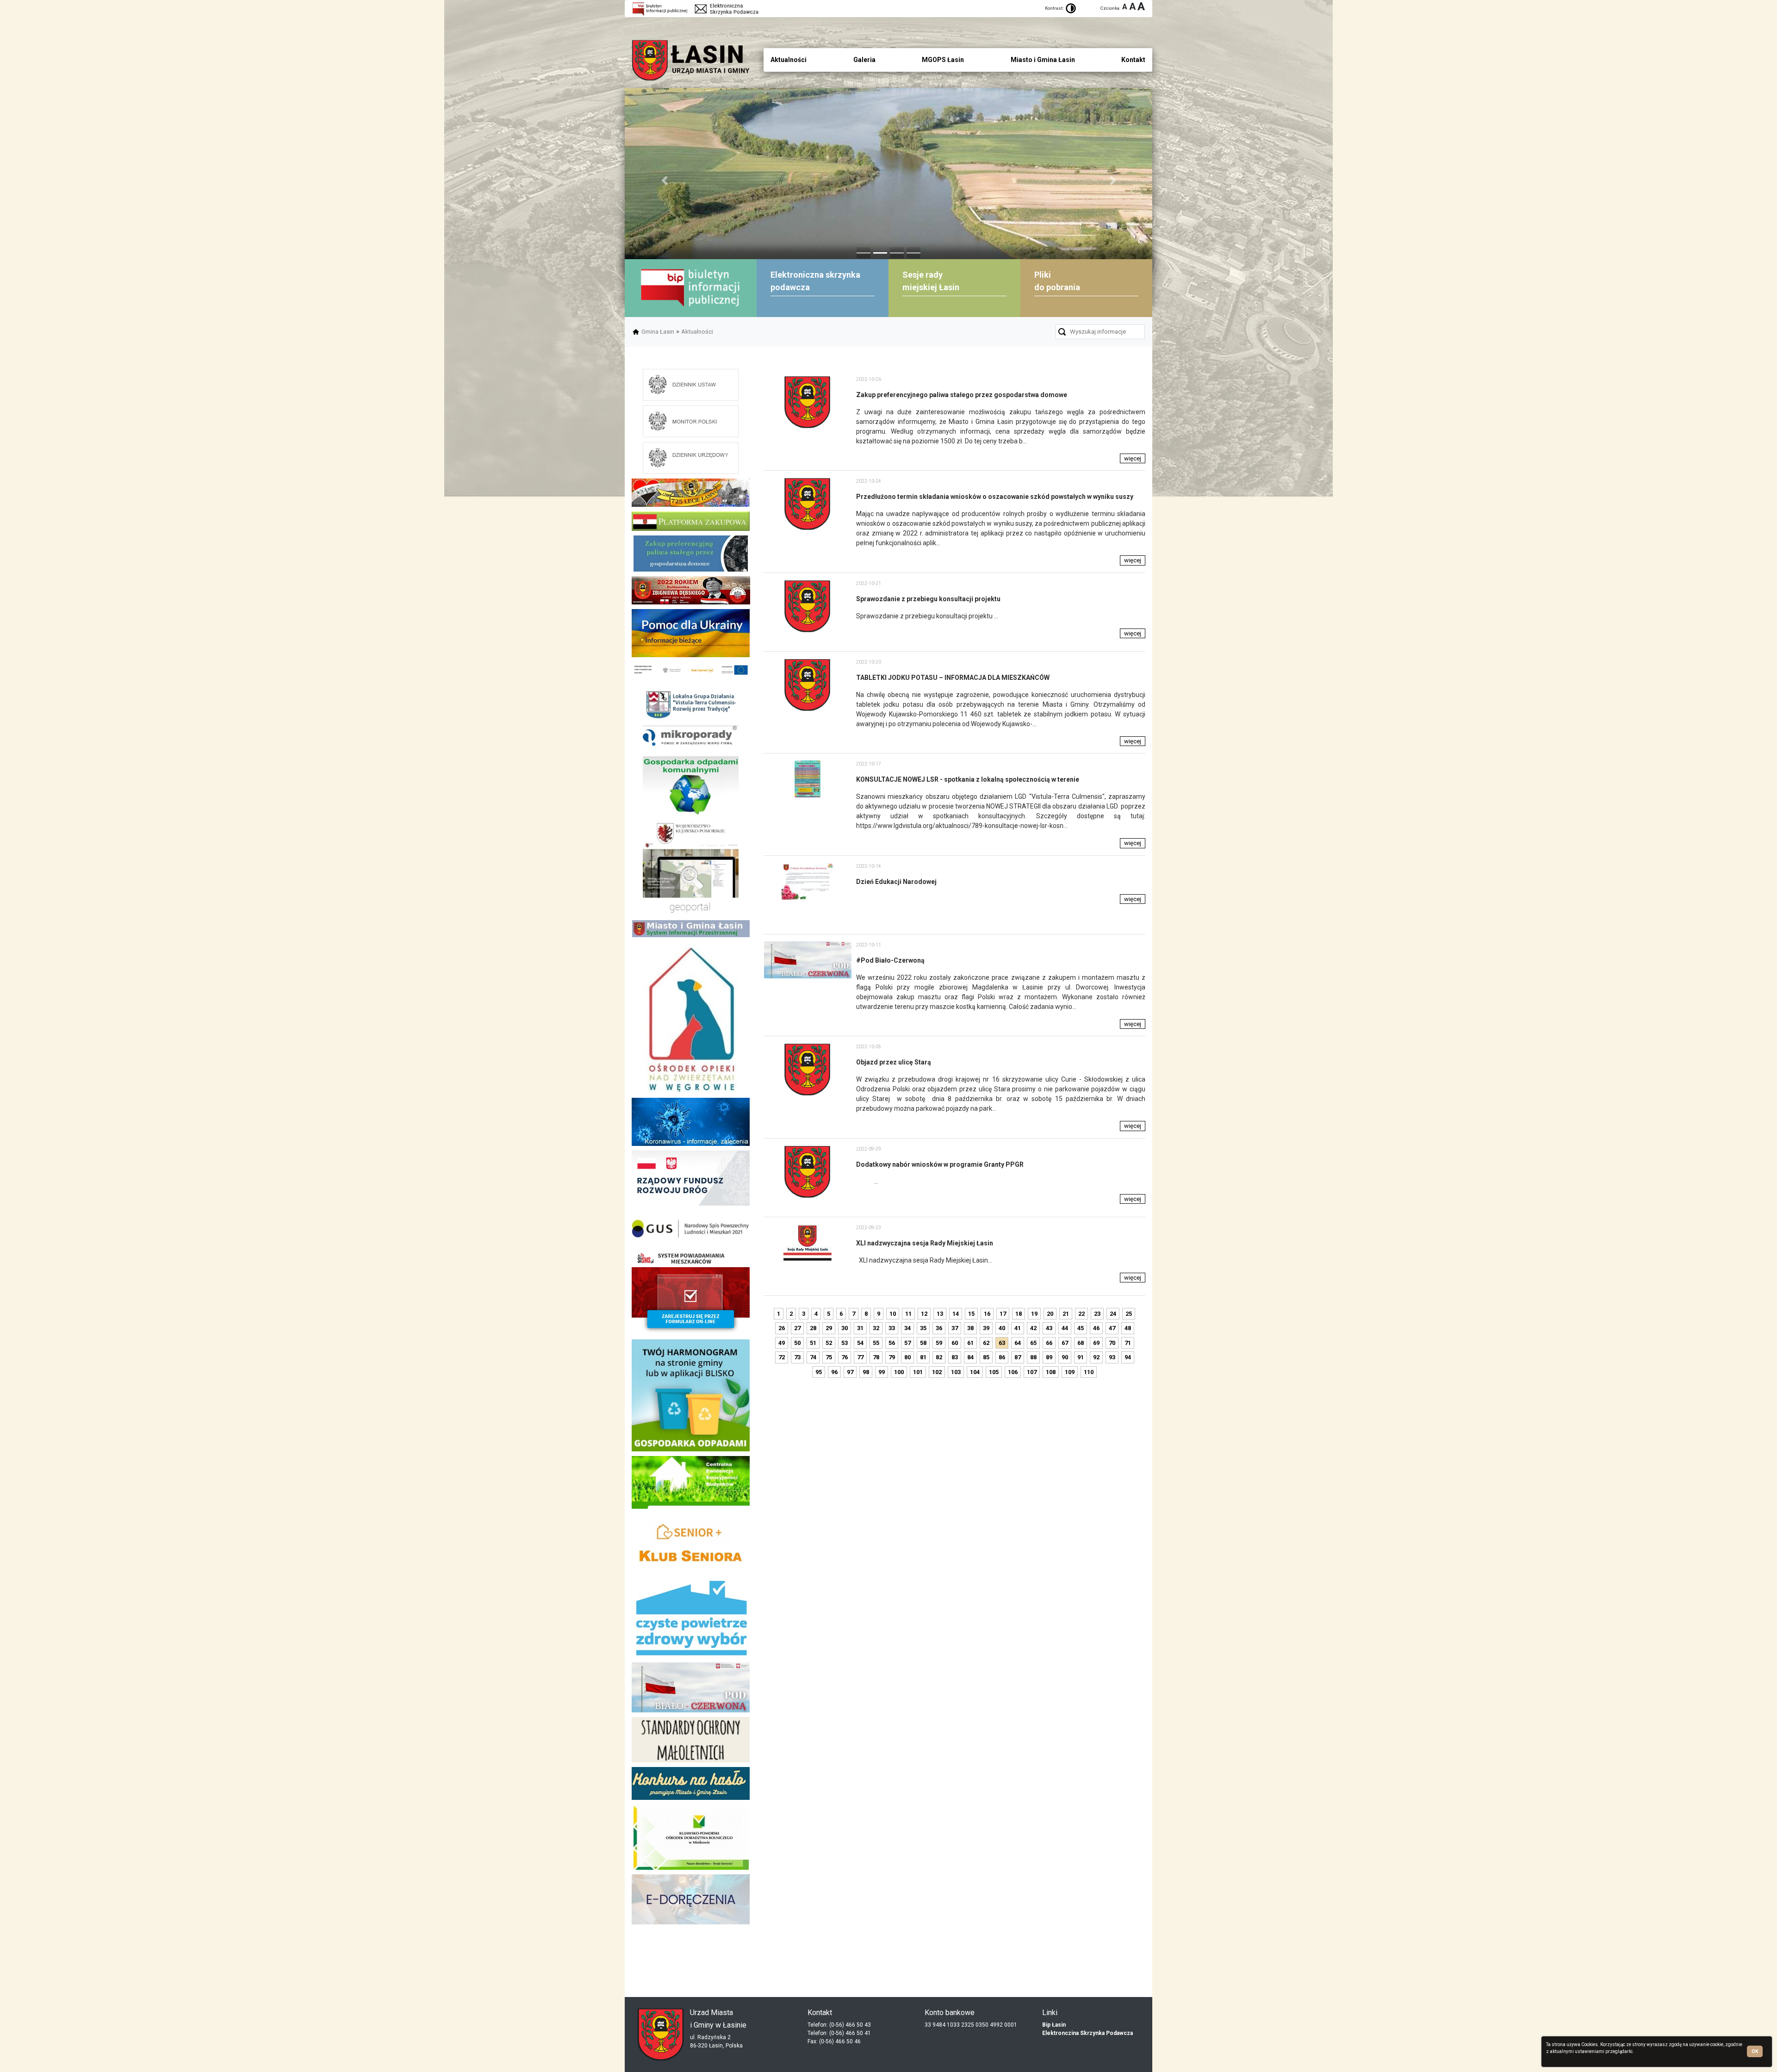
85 (986, 1357)
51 (813, 1343)
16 (987, 1314)
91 (1081, 1357)
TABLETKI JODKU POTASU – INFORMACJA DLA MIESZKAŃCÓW (953, 678)
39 (986, 1328)
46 (1096, 1328)
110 (1089, 1372)
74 (813, 1357)
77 (860, 1357)
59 (939, 1343)
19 (1034, 1314)
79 (892, 1357)
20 (1050, 1314)
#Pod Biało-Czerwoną (890, 960)
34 (907, 1328)
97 (850, 1372)
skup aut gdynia (732, 1949)
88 (1033, 1357)
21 (1066, 1314)
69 (1096, 1343)
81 (923, 1357)
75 (829, 1357)
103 (956, 1372)
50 (797, 1343)
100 (899, 1372)
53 (845, 1343)
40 (1002, 1328)
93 (1112, 1357)
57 (907, 1343)
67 (1065, 1343)
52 (829, 1343)
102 (937, 1372)
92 (1096, 1357)
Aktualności (697, 332)
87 (1018, 1357)
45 (1081, 1328)
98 (866, 1372)
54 (860, 1343)
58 (923, 1343)
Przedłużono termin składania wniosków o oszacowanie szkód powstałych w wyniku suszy (995, 497)
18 (1019, 1314)
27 (797, 1328)
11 (908, 1314)
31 (860, 1328)
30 (845, 1328)
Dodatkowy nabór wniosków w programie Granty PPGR (940, 1164)
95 (819, 1372)
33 (892, 1328)
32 (876, 1328)
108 (1051, 1372)
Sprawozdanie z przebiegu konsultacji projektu (928, 599)
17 (1003, 1314)
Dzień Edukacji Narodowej (896, 882)
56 (892, 1343)
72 (782, 1357)
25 (1129, 1314)
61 (970, 1343)
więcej (1133, 458)
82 (939, 1357)
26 (782, 1328)
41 (1018, 1328)
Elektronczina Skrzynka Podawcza (1087, 2033)
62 (986, 1343)
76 (845, 1357)
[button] (664, 180)
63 (1002, 1343)
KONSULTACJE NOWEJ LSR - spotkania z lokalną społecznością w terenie (968, 779)
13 (940, 1314)
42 (1033, 1328)
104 (975, 1372)
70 (1112, 1343)
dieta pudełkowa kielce (691, 1956)
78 (876, 1357)
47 (1112, 1328)
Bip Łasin (1054, 2025)
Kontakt (1133, 60)
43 (1049, 1328)
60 (955, 1343)
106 (1013, 1372)
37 (955, 1328)
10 (893, 1314)
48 (1128, 1328)
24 (1113, 1314)
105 (994, 1372)
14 (956, 1314)
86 (1002, 1357)
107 (1032, 1372)
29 (829, 1328)
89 (1049, 1357)
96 (834, 1372)
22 (1081, 1314)
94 (1128, 1357)
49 (782, 1343)
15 (971, 1314)
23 (1097, 1314)
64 (1018, 1343)
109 (1070, 1372)
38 (970, 1328)
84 (970, 1357)
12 (924, 1314)
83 (955, 1357)
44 (1065, 1328)
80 (907, 1357)
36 (939, 1328)
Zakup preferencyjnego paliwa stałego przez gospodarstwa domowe (962, 395)
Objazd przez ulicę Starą (894, 1062)
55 (876, 1343)
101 (918, 1372)
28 (813, 1328)
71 (1128, 1343)
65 (1033, 1343)
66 (1049, 1343)
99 (882, 1372)
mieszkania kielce (691, 1971)
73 (797, 1357)
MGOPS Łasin (943, 60)
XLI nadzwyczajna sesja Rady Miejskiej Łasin (925, 1243)
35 (923, 1328)
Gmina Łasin (658, 332)
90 (1065, 1357)
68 (1081, 1343)
